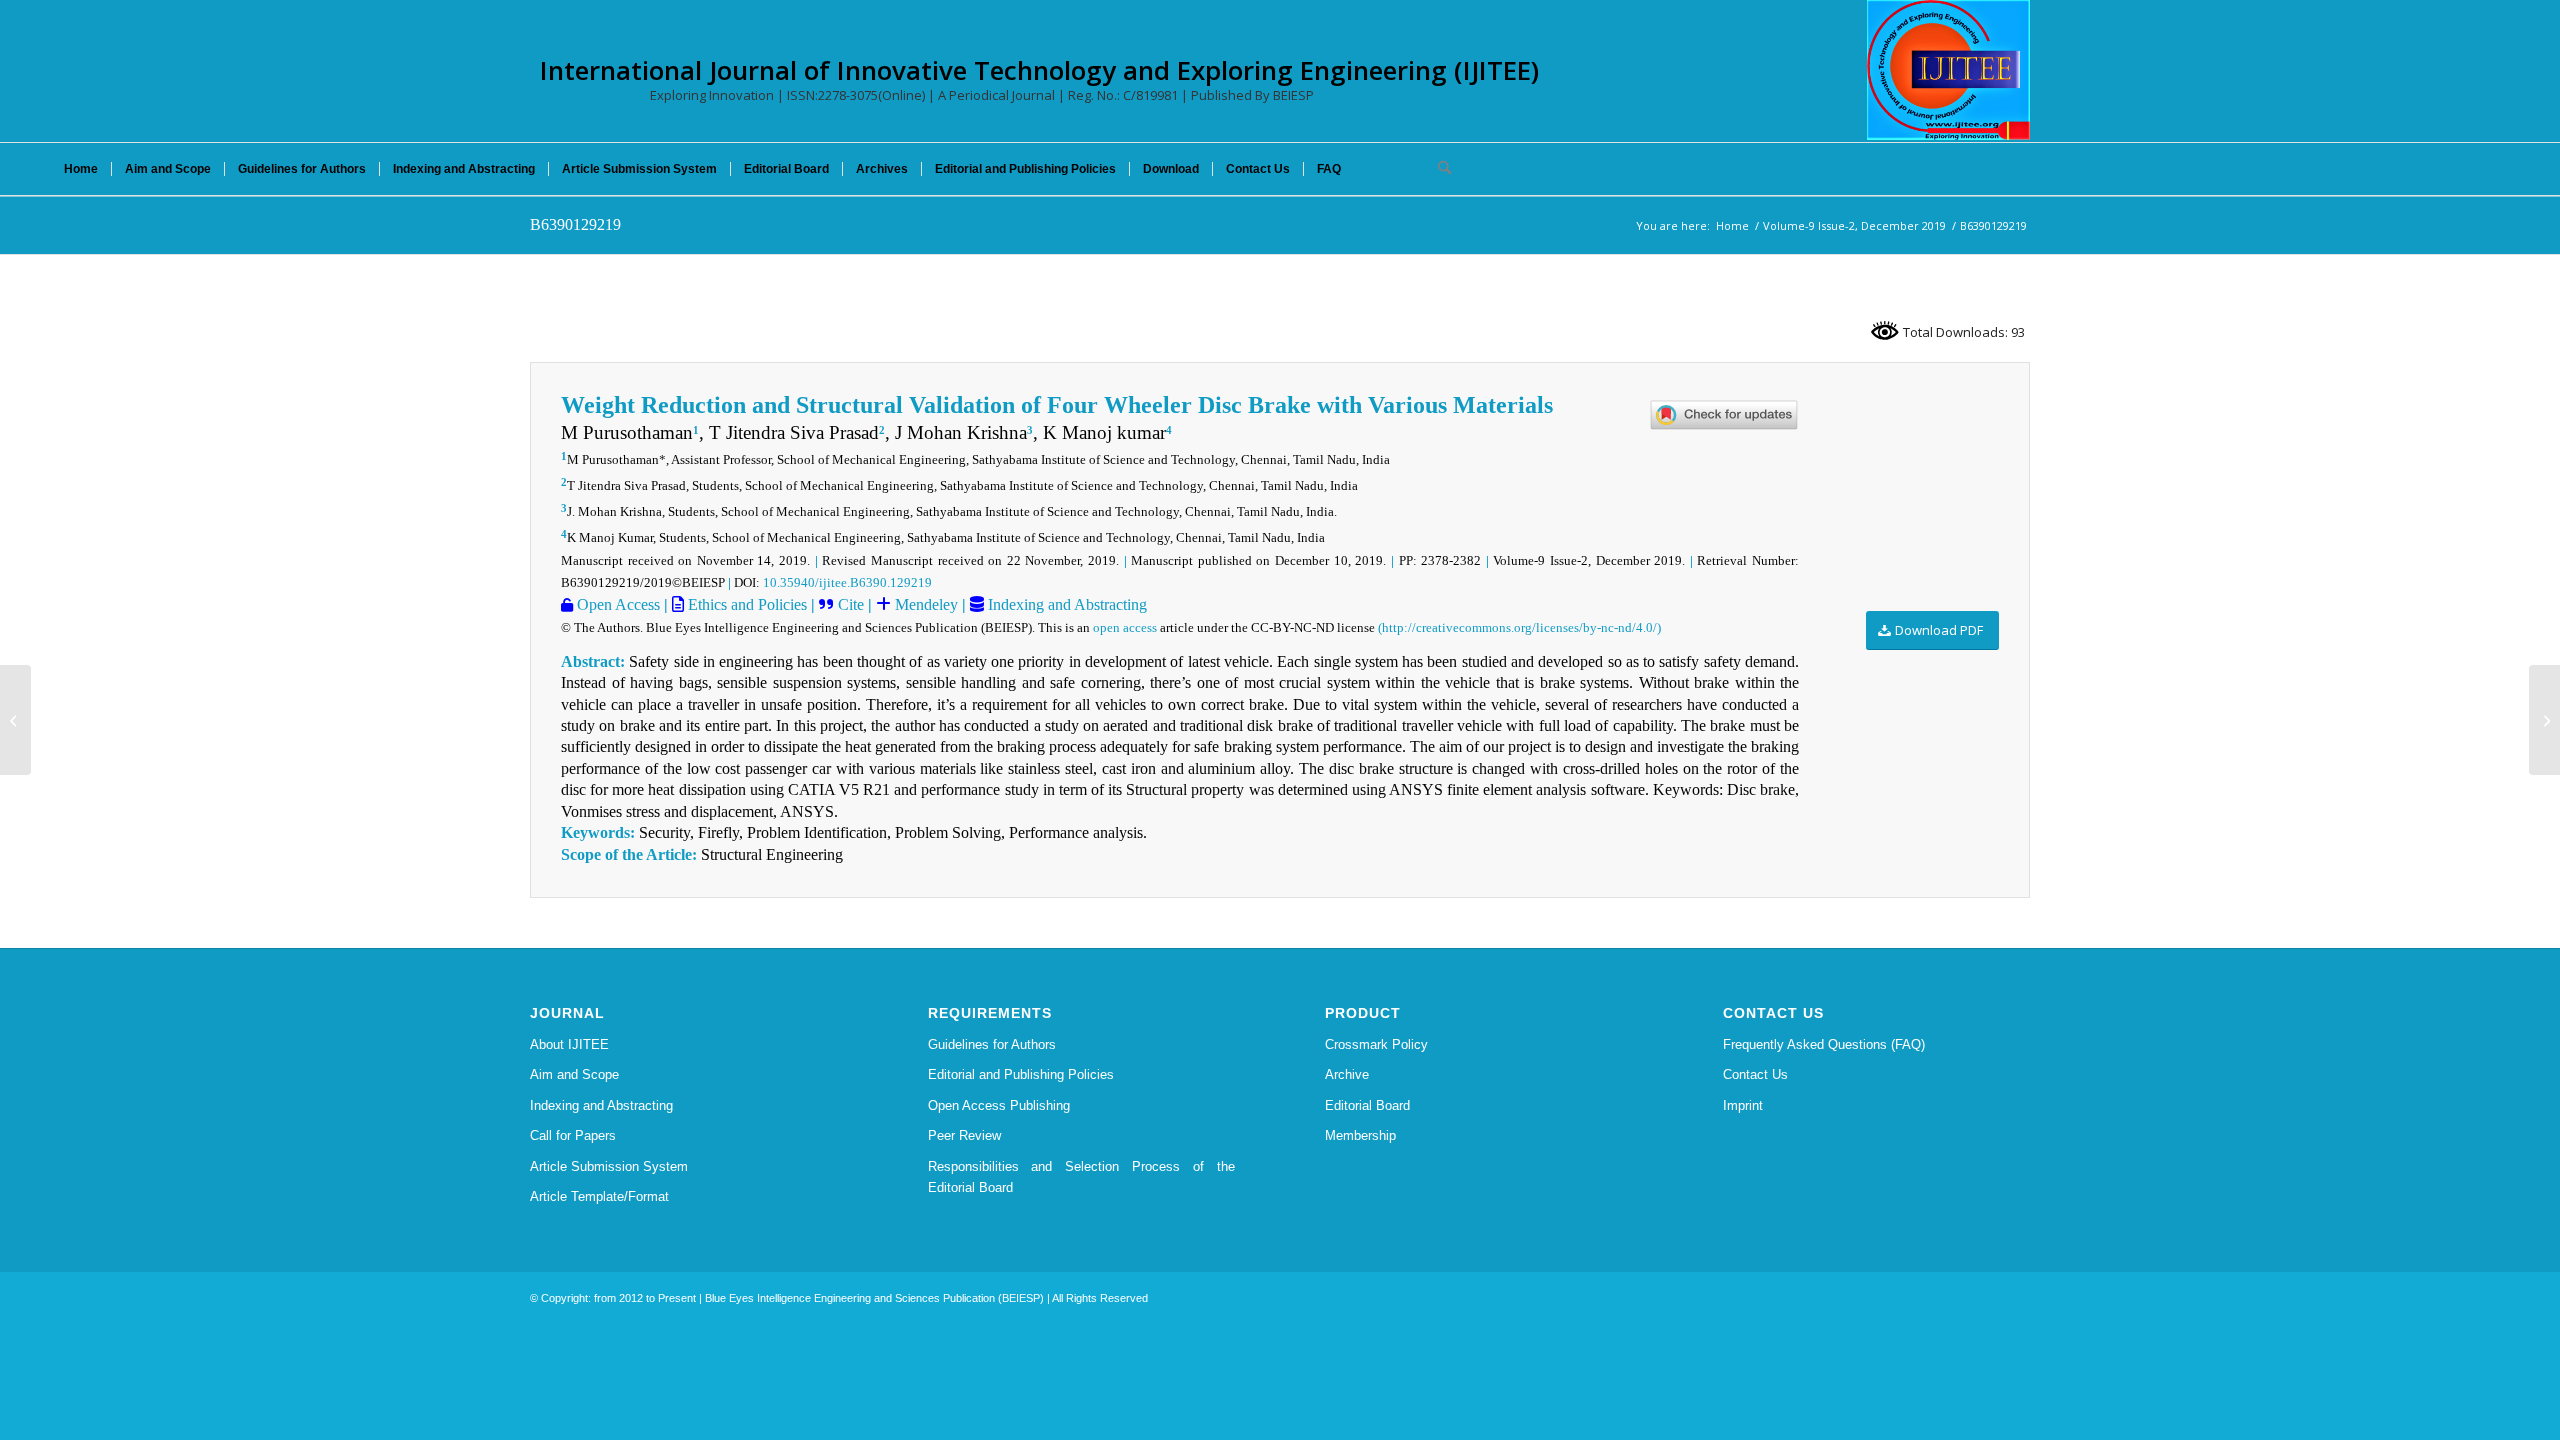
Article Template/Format (599, 1196)
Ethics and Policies (745, 604)
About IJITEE (569, 1044)
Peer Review (964, 1135)
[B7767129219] (15, 720)
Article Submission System (609, 1166)
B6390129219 (575, 224)
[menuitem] (81, 169)
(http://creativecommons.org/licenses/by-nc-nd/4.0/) (1519, 627)
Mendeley (924, 604)
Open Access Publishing (999, 1105)
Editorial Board (1367, 1105)
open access (1125, 627)
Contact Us (1755, 1074)
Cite (851, 604)
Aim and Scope (574, 1074)
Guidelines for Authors (992, 1044)
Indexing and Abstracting (1065, 604)
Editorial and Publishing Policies (1021, 1074)
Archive (1347, 1074)
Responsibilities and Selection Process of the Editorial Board (1082, 1177)
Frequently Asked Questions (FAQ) (1824, 1044)
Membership (1360, 1135)
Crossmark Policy (1376, 1044)
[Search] (1438, 169)
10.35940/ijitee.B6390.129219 (847, 582)
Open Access (616, 604)
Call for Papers (573, 1135)
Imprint (1743, 1105)
